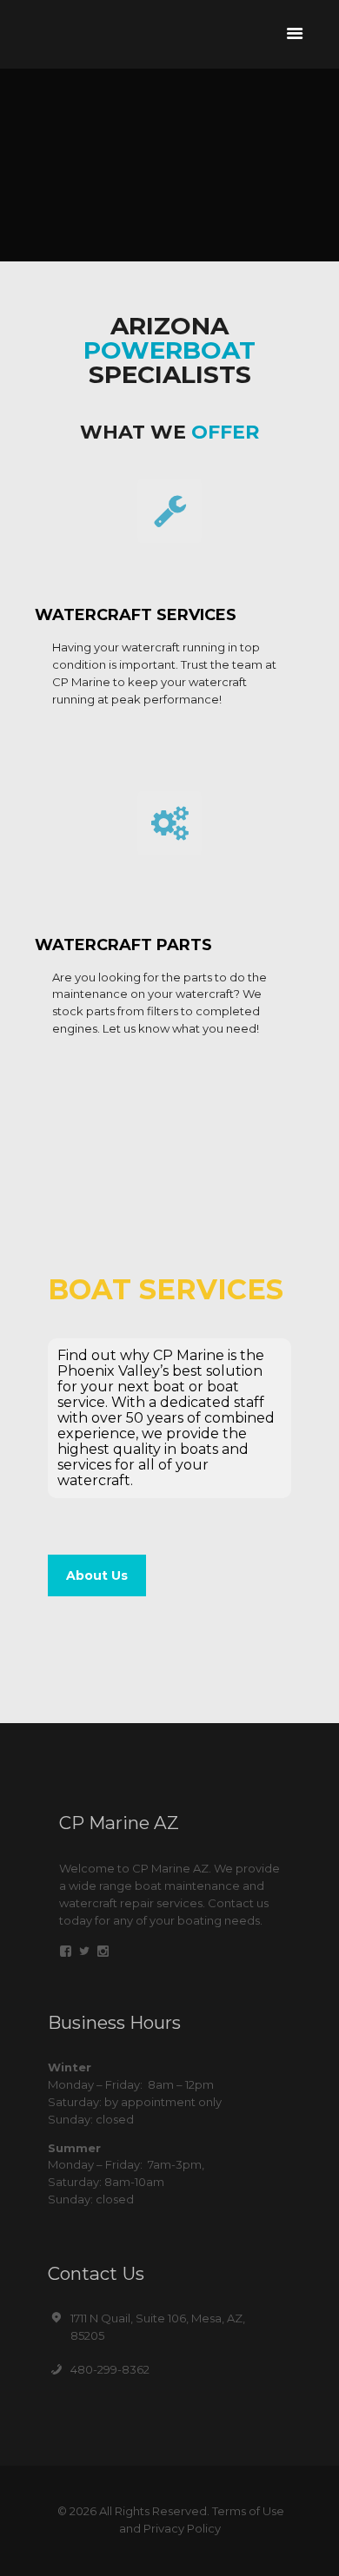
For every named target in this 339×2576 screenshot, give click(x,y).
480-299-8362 (110, 2369)
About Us (97, 1575)
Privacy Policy (182, 2528)
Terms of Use (248, 2511)
